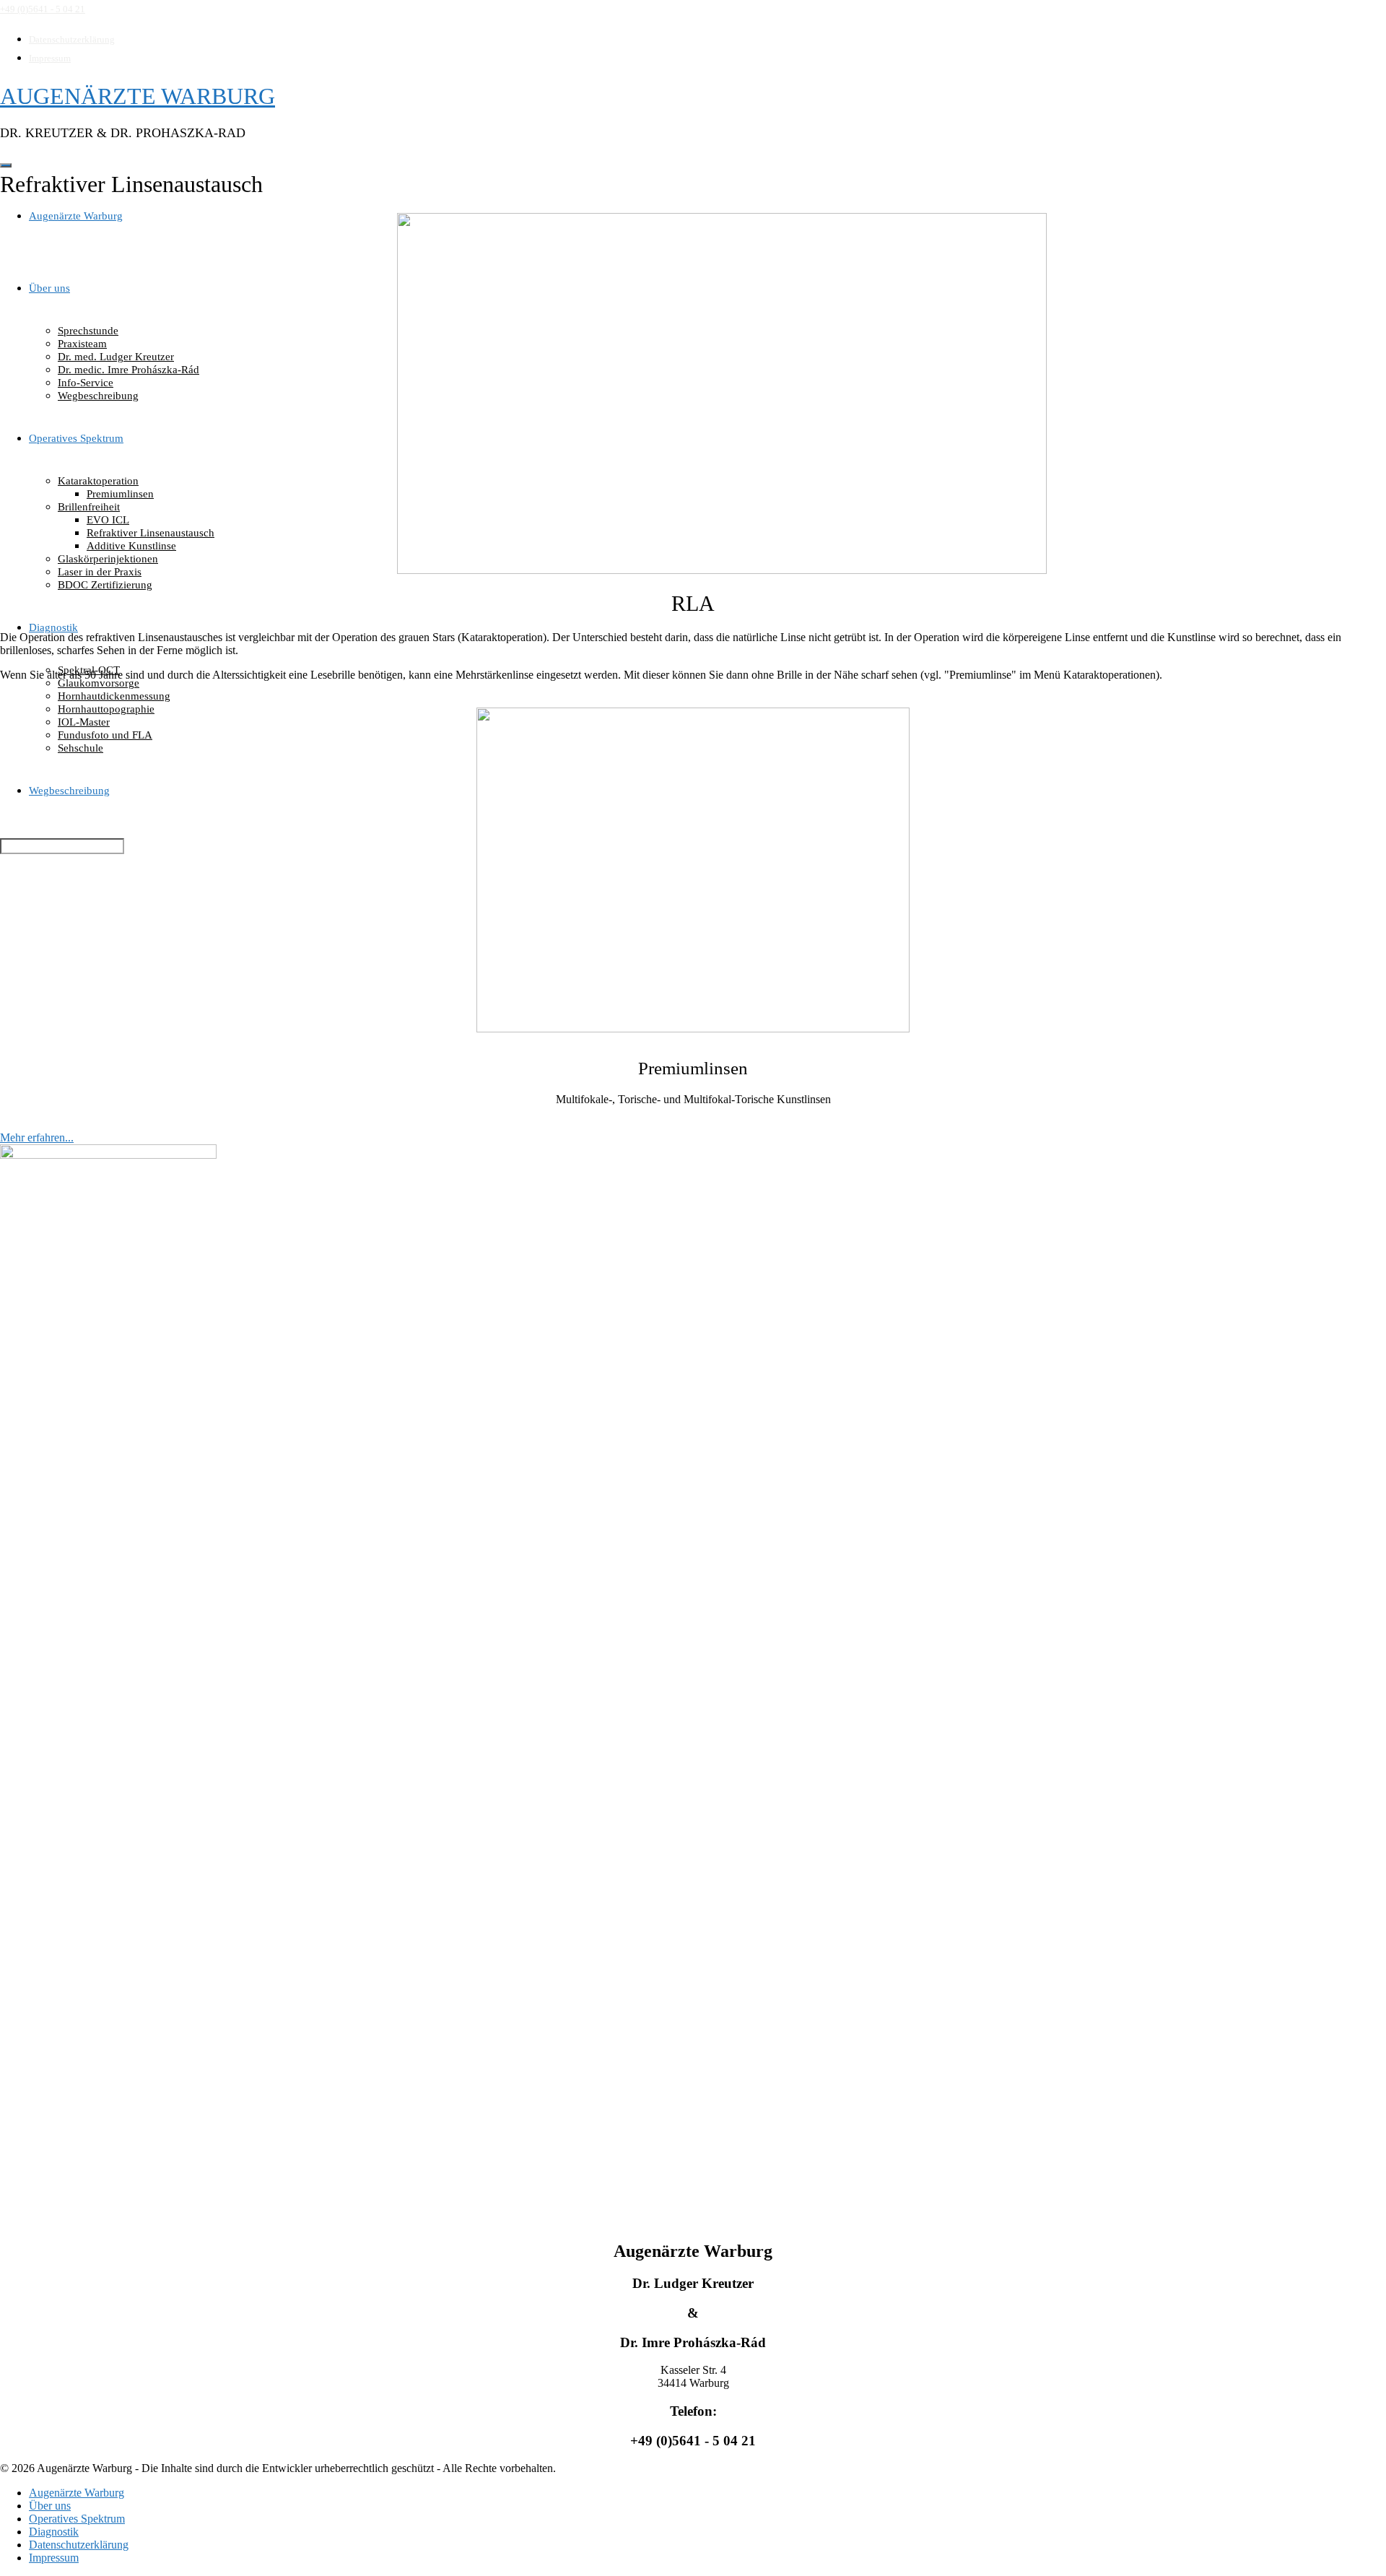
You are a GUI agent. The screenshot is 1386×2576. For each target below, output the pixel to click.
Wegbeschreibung (98, 396)
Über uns (49, 288)
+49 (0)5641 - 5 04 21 (43, 9)
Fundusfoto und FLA (105, 735)
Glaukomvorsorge (99, 683)
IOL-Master (84, 722)
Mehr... (693, 1011)
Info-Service (86, 383)
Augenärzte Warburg (76, 216)
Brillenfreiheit (89, 507)
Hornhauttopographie (106, 709)
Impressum (50, 58)
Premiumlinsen (120, 494)
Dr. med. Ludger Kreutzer (116, 357)
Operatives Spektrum (76, 438)
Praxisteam (82, 344)
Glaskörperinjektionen (108, 559)
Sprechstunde (88, 331)
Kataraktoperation (98, 481)
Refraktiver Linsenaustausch (151, 533)
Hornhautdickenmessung (114, 696)
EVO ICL (108, 520)
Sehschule (80, 748)
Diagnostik (53, 627)
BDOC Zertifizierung (105, 585)
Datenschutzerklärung (72, 39)
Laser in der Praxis (100, 572)
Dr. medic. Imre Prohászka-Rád (128, 370)
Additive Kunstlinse (131, 546)
